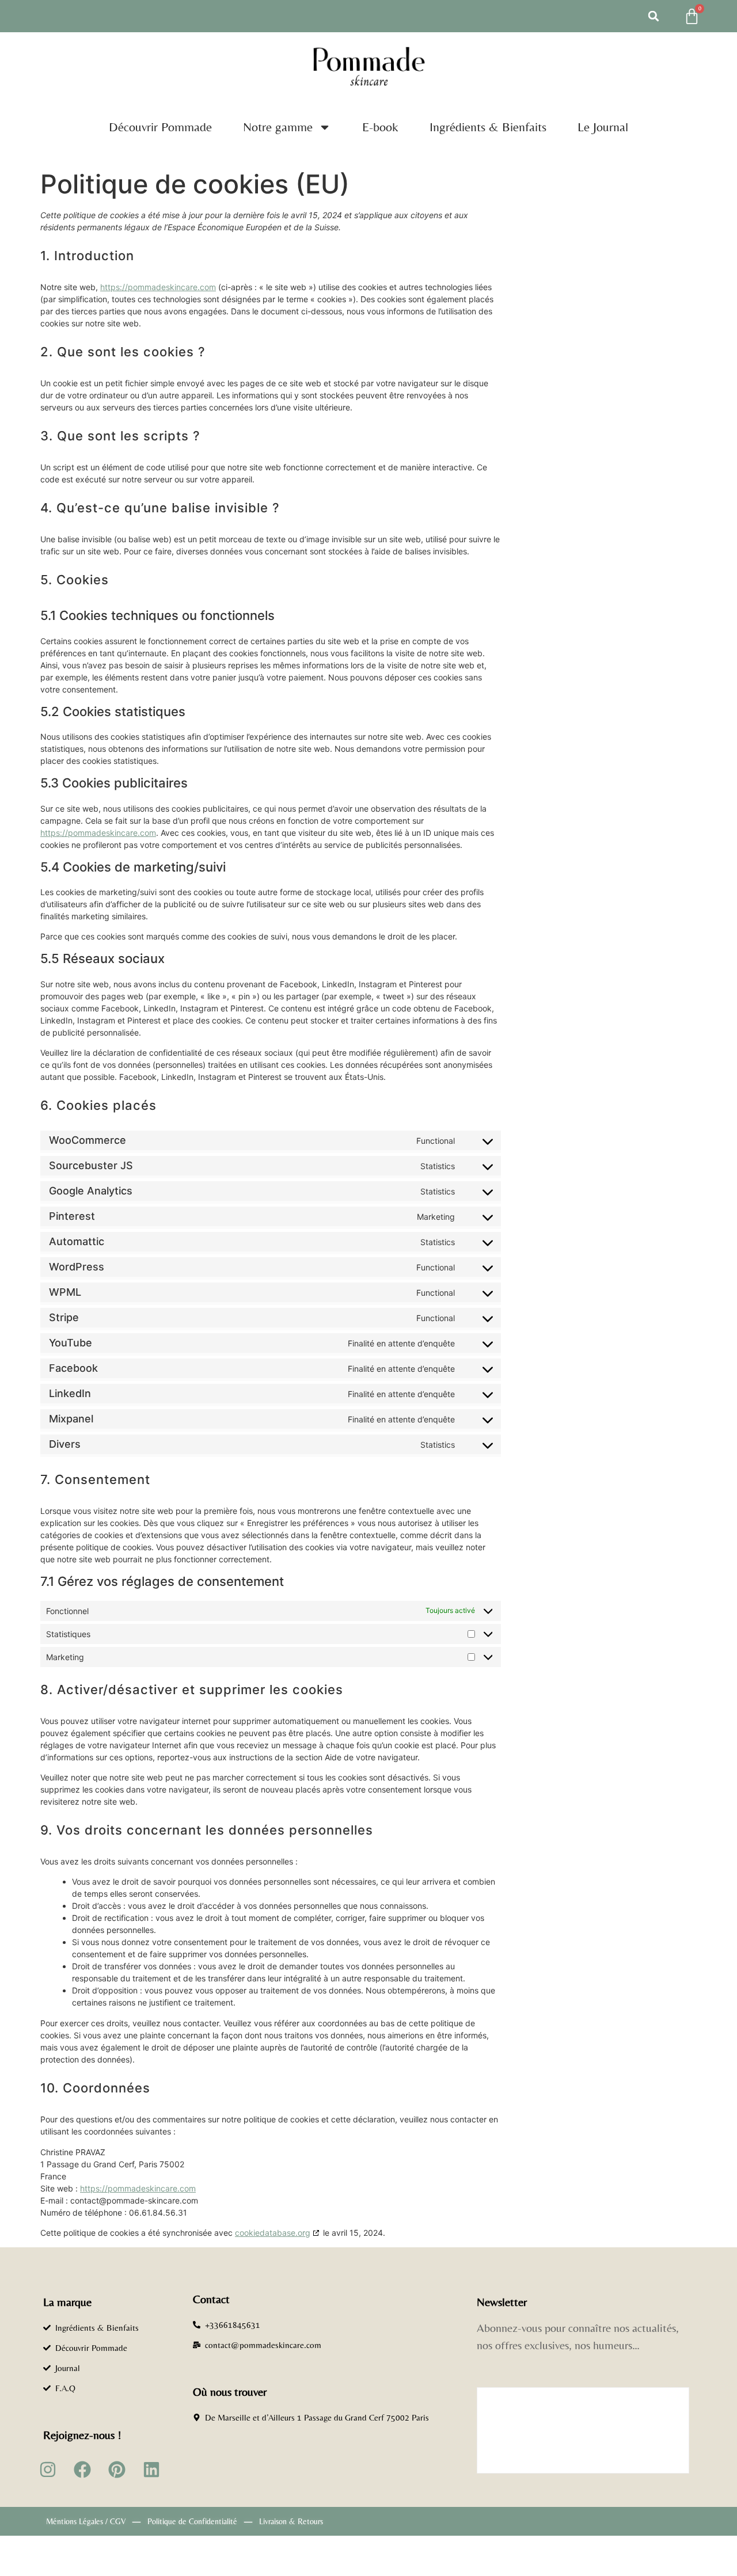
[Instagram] (48, 2470)
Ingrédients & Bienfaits (488, 127)
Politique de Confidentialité (192, 2521)
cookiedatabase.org (273, 2233)
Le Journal (603, 127)
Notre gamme (278, 127)
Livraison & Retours (291, 2521)
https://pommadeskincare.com (158, 287)
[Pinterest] (117, 2470)
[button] (654, 16)
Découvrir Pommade (160, 127)
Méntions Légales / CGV (86, 2521)
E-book (380, 127)
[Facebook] (82, 2470)
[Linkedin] (151, 2470)
